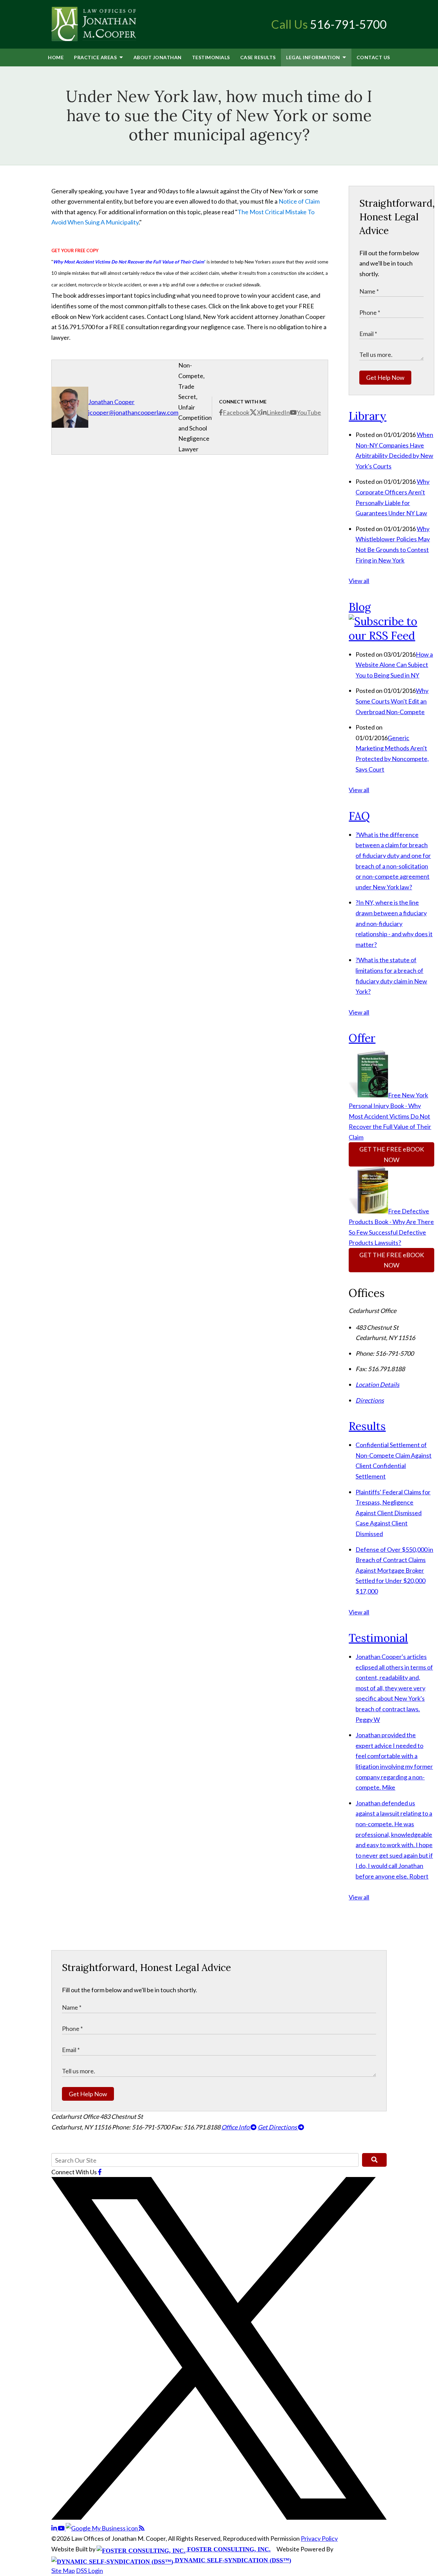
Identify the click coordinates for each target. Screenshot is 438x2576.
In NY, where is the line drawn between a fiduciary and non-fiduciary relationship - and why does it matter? (394, 923)
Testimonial (378, 1638)
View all (359, 581)
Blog (360, 607)
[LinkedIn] (55, 2528)
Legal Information (314, 57)
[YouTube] (62, 2528)
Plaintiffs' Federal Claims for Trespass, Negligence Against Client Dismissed (393, 1513)
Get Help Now (385, 377)
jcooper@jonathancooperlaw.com (133, 412)
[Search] (374, 2160)
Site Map (63, 2571)
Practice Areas (96, 57)
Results (258, 57)
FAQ (359, 816)
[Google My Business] (102, 2528)
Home (56, 57)
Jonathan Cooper (111, 402)
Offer (362, 1038)
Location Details (377, 1384)
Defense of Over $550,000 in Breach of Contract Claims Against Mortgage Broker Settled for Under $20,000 (394, 1570)
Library (368, 416)
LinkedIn (278, 412)
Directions (370, 1400)
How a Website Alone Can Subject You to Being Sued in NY (394, 665)
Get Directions (278, 2127)
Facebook (236, 412)
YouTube (309, 412)
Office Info (236, 2127)
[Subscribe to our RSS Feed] (391, 636)
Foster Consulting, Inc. (228, 2549)
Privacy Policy (319, 2538)
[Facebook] (100, 2172)
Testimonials (211, 57)
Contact (373, 57)
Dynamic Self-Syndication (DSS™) (232, 2560)
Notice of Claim (299, 201)
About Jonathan (158, 57)
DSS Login (89, 2571)
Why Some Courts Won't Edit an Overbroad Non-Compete (392, 701)
